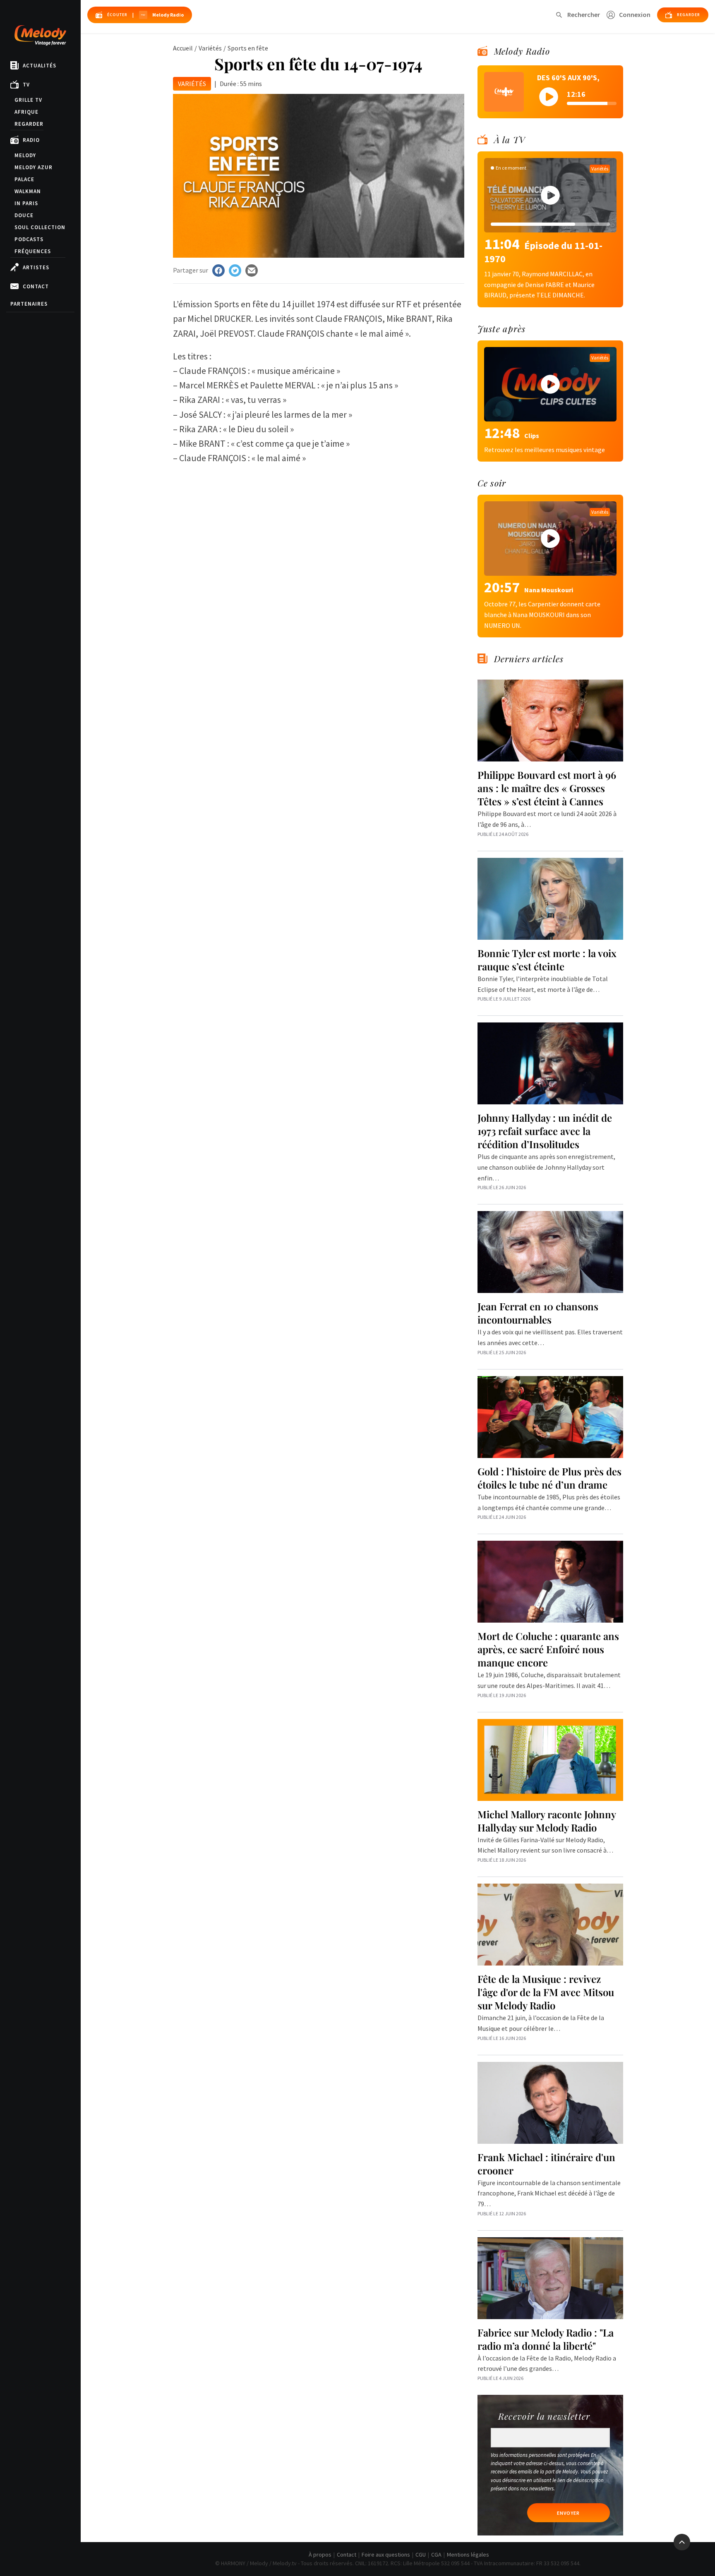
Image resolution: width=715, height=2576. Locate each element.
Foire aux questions (386, 2554)
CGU (421, 2554)
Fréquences (33, 251)
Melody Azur (34, 167)
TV (26, 85)
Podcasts (29, 239)
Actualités (40, 66)
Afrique (26, 112)
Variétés (210, 48)
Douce (24, 215)
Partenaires (29, 304)
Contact (36, 286)
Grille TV (28, 100)
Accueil (183, 48)
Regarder (29, 124)
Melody (25, 155)
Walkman (28, 191)
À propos (320, 2554)
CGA (436, 2554)
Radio (31, 140)
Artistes (36, 267)
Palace (24, 179)
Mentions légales (468, 2554)
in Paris (26, 203)
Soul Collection (40, 227)
